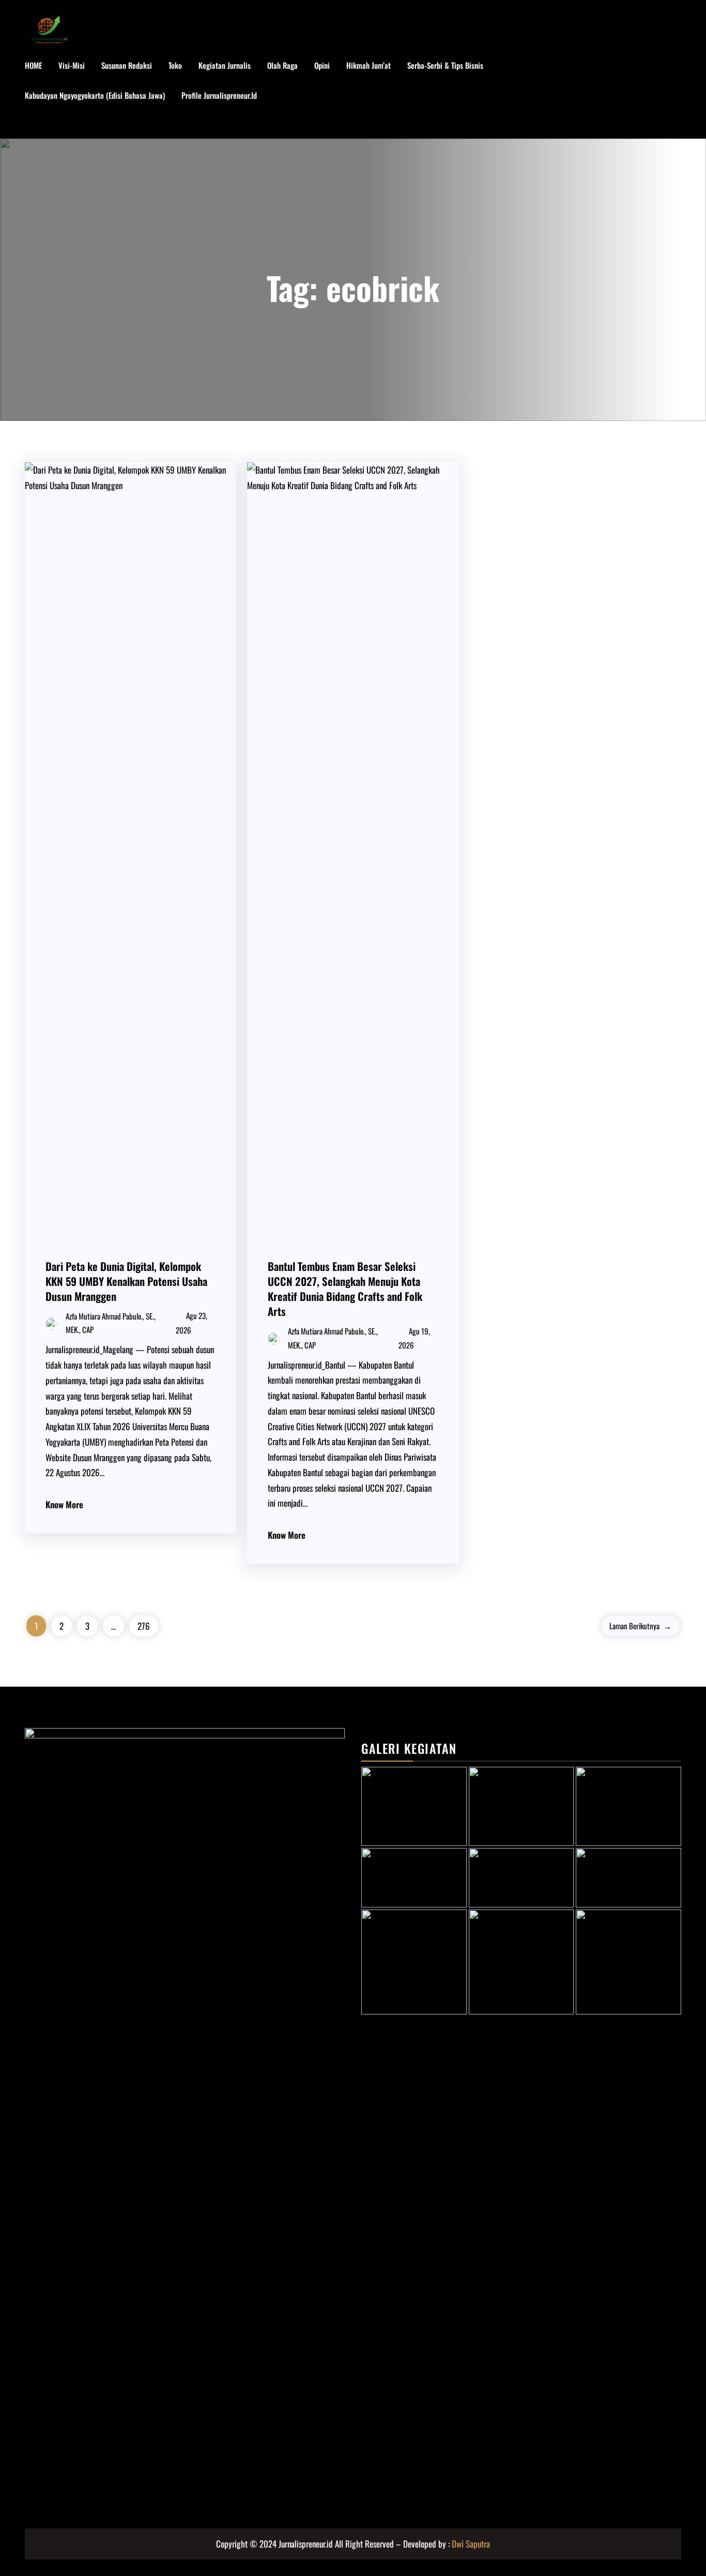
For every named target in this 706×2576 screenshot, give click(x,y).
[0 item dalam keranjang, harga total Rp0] (671, 96)
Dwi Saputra (471, 2544)
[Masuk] (638, 96)
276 (144, 1626)
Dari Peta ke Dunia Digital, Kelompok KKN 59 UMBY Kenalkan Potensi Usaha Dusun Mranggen (126, 1281)
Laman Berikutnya (640, 1626)
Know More (64, 1504)
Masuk (45, 126)
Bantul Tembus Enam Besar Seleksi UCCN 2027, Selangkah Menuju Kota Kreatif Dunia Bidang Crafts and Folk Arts (345, 1289)
